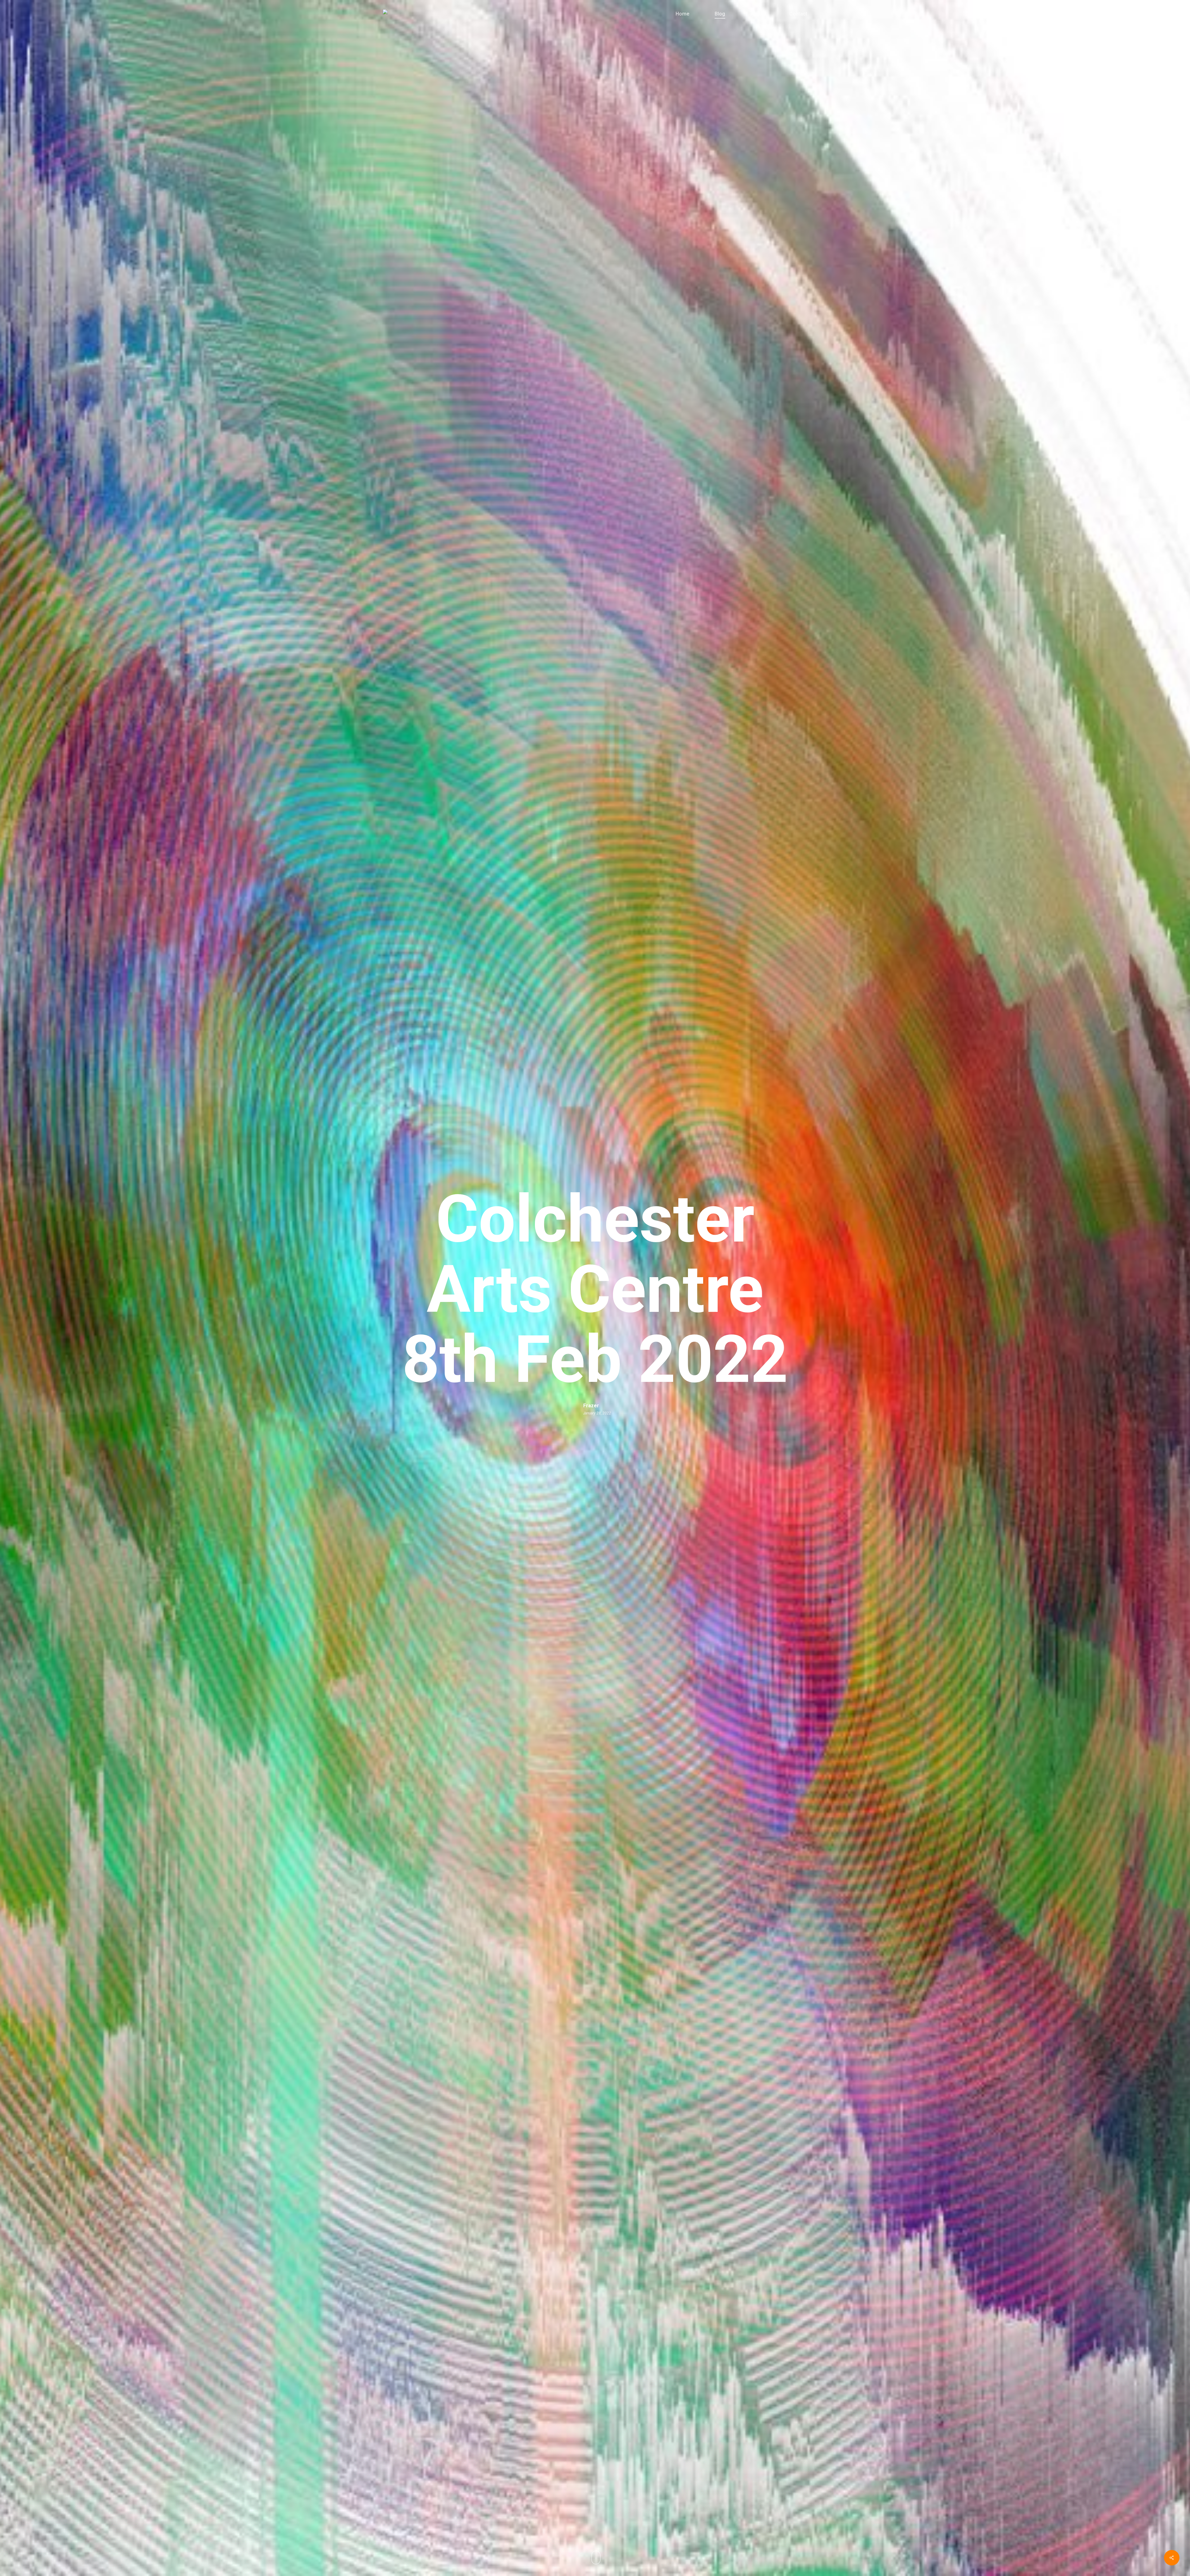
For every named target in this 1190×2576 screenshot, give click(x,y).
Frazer (591, 1406)
